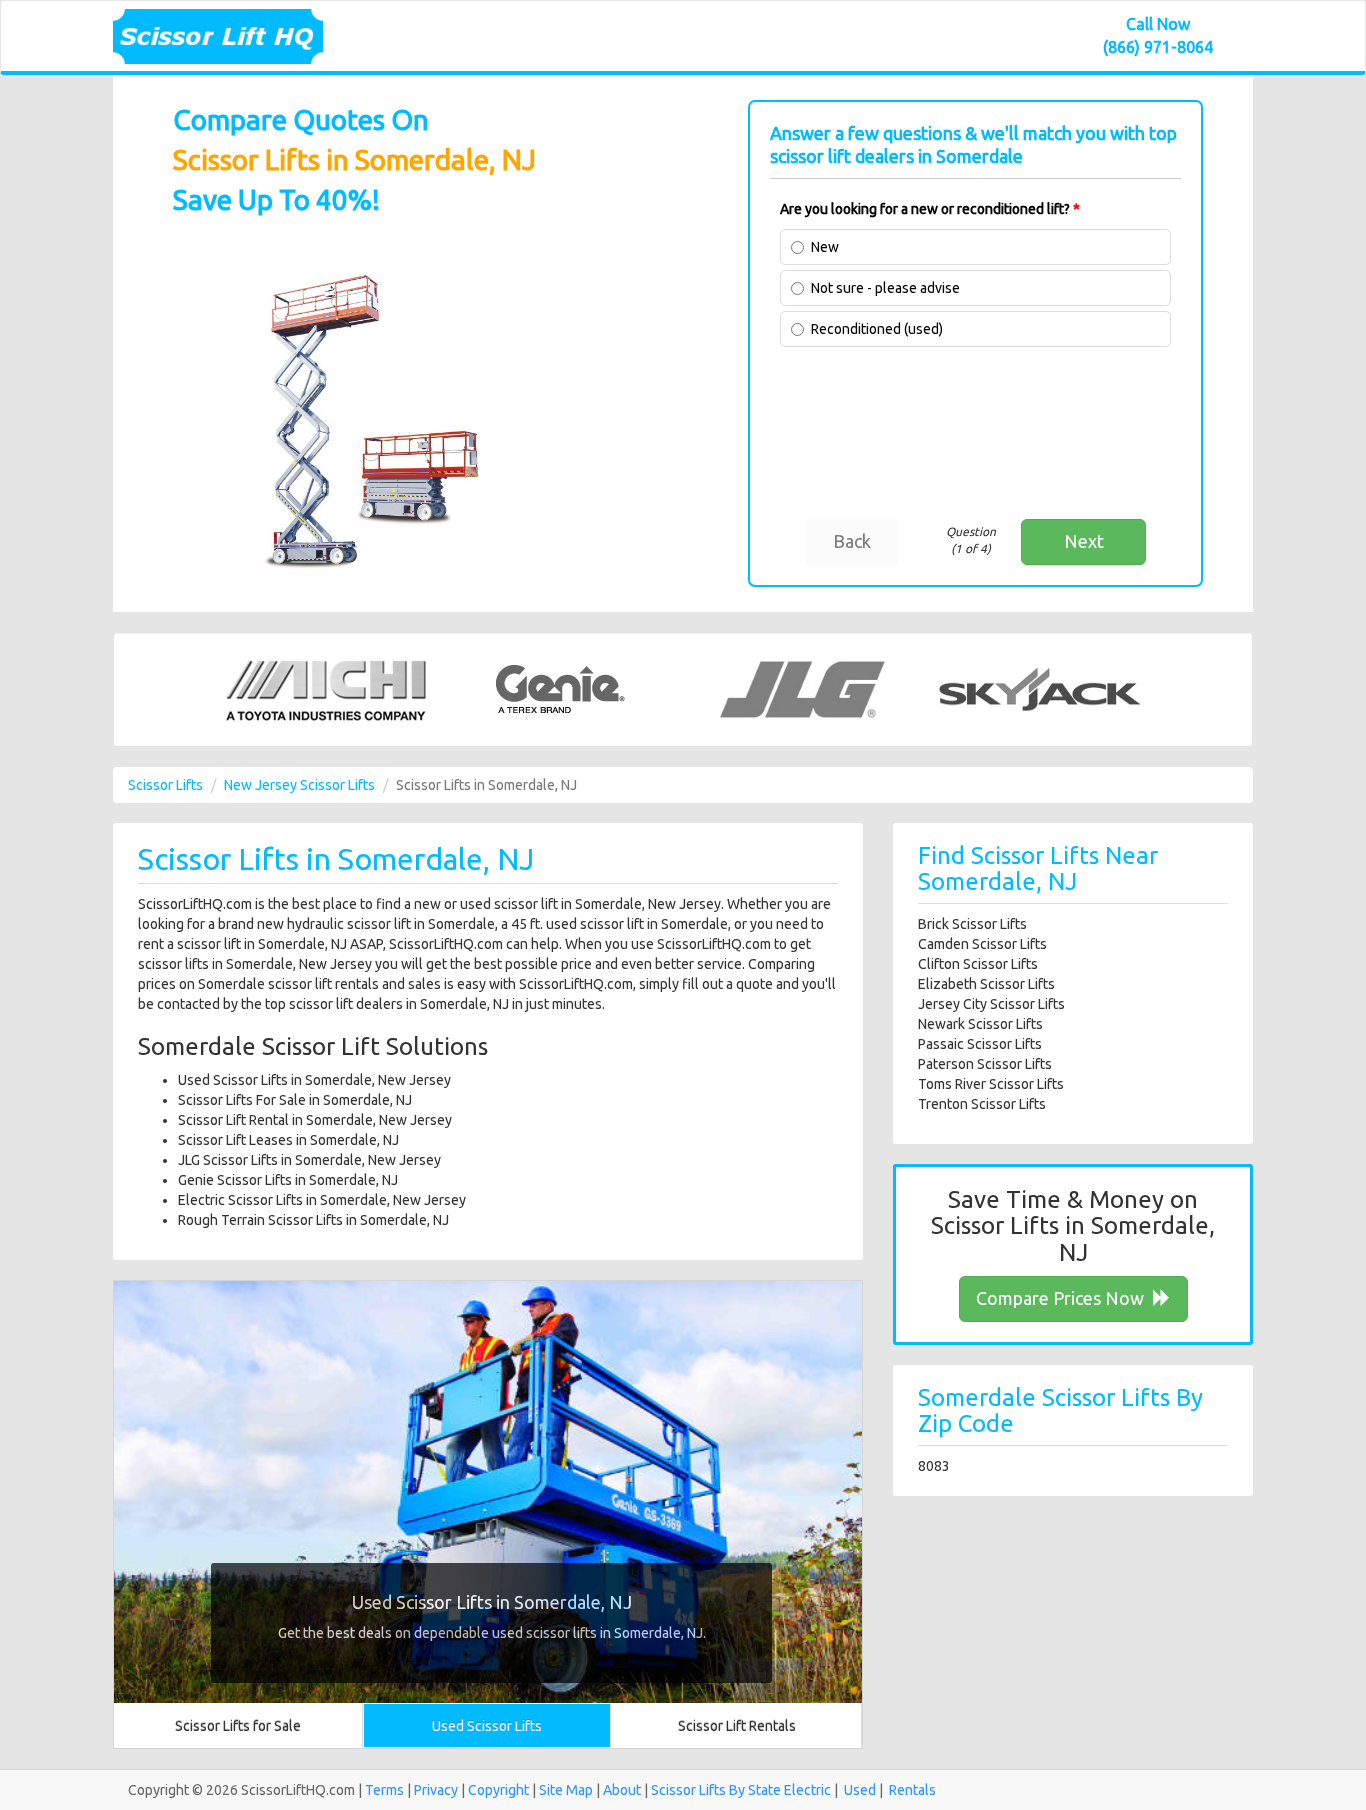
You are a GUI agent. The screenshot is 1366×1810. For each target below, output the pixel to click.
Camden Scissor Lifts (982, 944)
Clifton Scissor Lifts (978, 964)
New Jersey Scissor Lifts (299, 785)
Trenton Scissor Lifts (982, 1104)
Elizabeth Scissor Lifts (986, 984)
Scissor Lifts (165, 785)
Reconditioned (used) (877, 329)
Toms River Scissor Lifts (991, 1084)
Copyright (498, 1790)
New (825, 247)
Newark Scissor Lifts (980, 1024)
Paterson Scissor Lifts (985, 1064)
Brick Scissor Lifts (972, 924)
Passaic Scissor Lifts (980, 1044)
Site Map (566, 1790)
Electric (807, 1790)
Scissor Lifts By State (716, 1790)
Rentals (912, 1790)
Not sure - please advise (885, 288)
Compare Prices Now (1062, 1298)
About (622, 1790)
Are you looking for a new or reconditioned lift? (930, 209)
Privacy (436, 1790)
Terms (384, 1790)
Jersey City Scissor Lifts (991, 1004)
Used (860, 1790)
